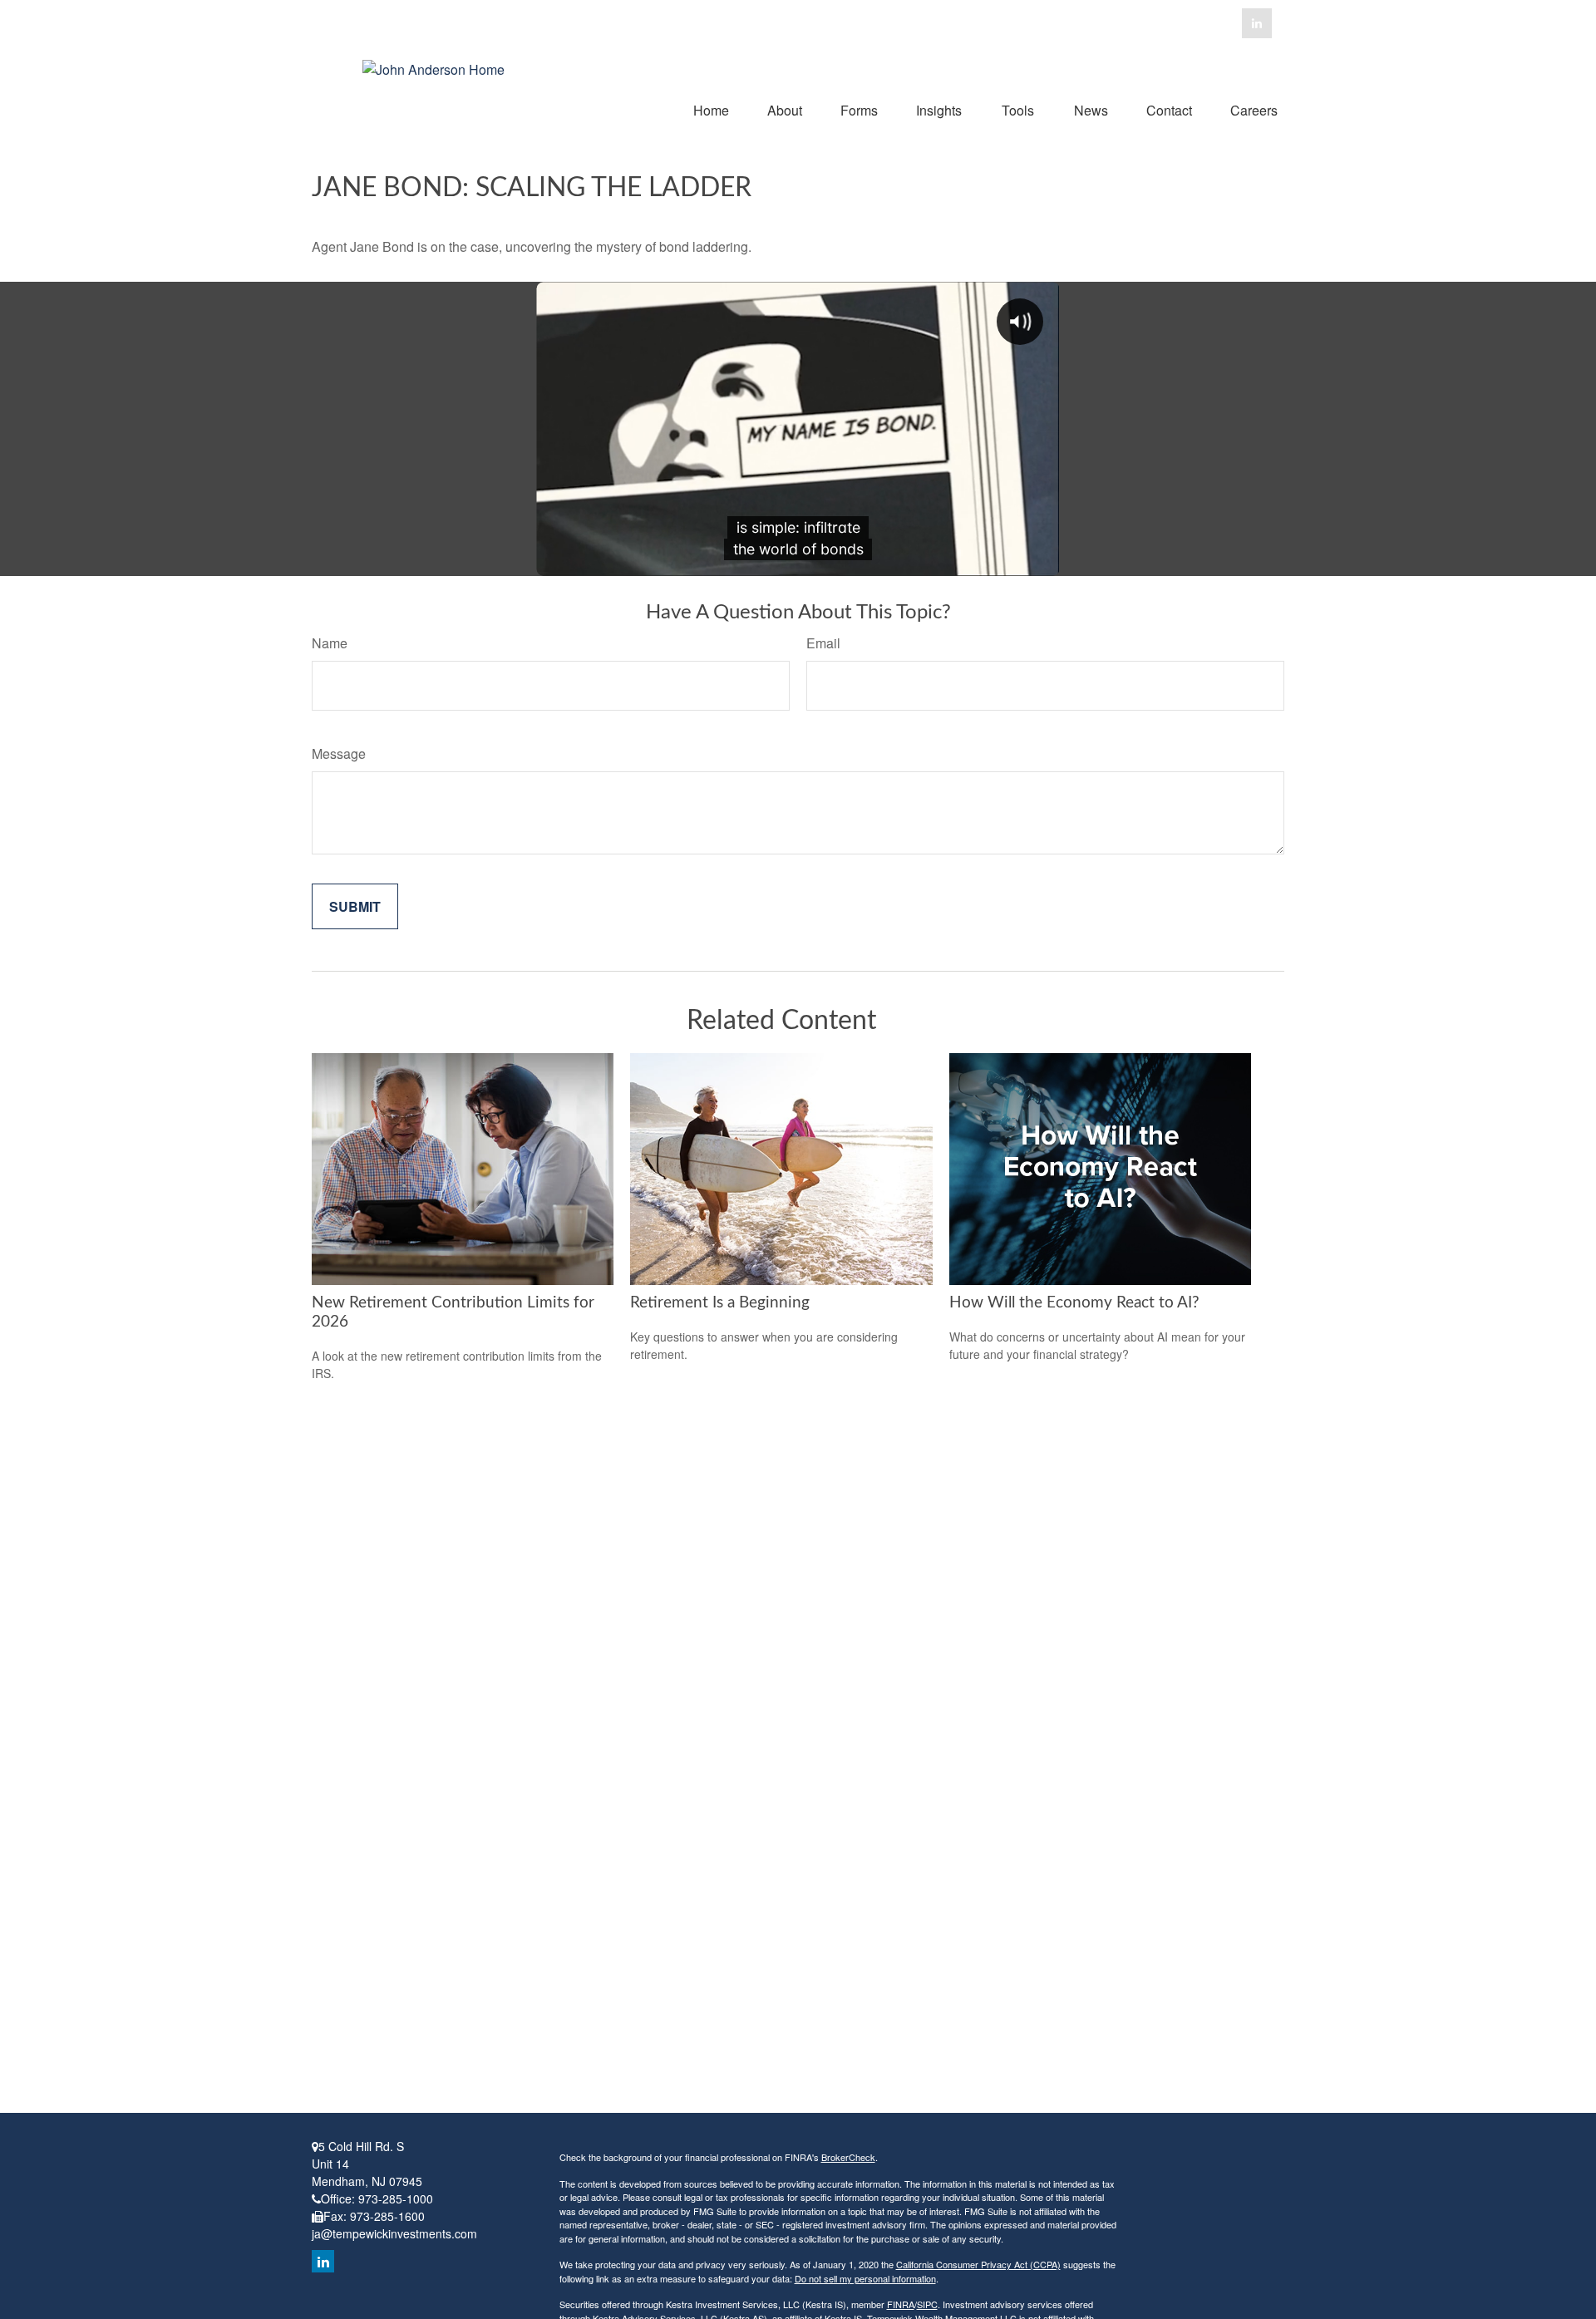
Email (823, 643)
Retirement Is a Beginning (720, 1303)
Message (339, 753)
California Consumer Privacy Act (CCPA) (978, 2264)
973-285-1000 (396, 2198)
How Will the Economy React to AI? (1074, 1303)
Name (330, 643)
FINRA (901, 2304)
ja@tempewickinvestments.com (394, 2233)
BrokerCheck (848, 2157)
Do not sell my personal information (865, 2278)
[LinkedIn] (1257, 23)
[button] (711, 109)
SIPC (927, 2304)
